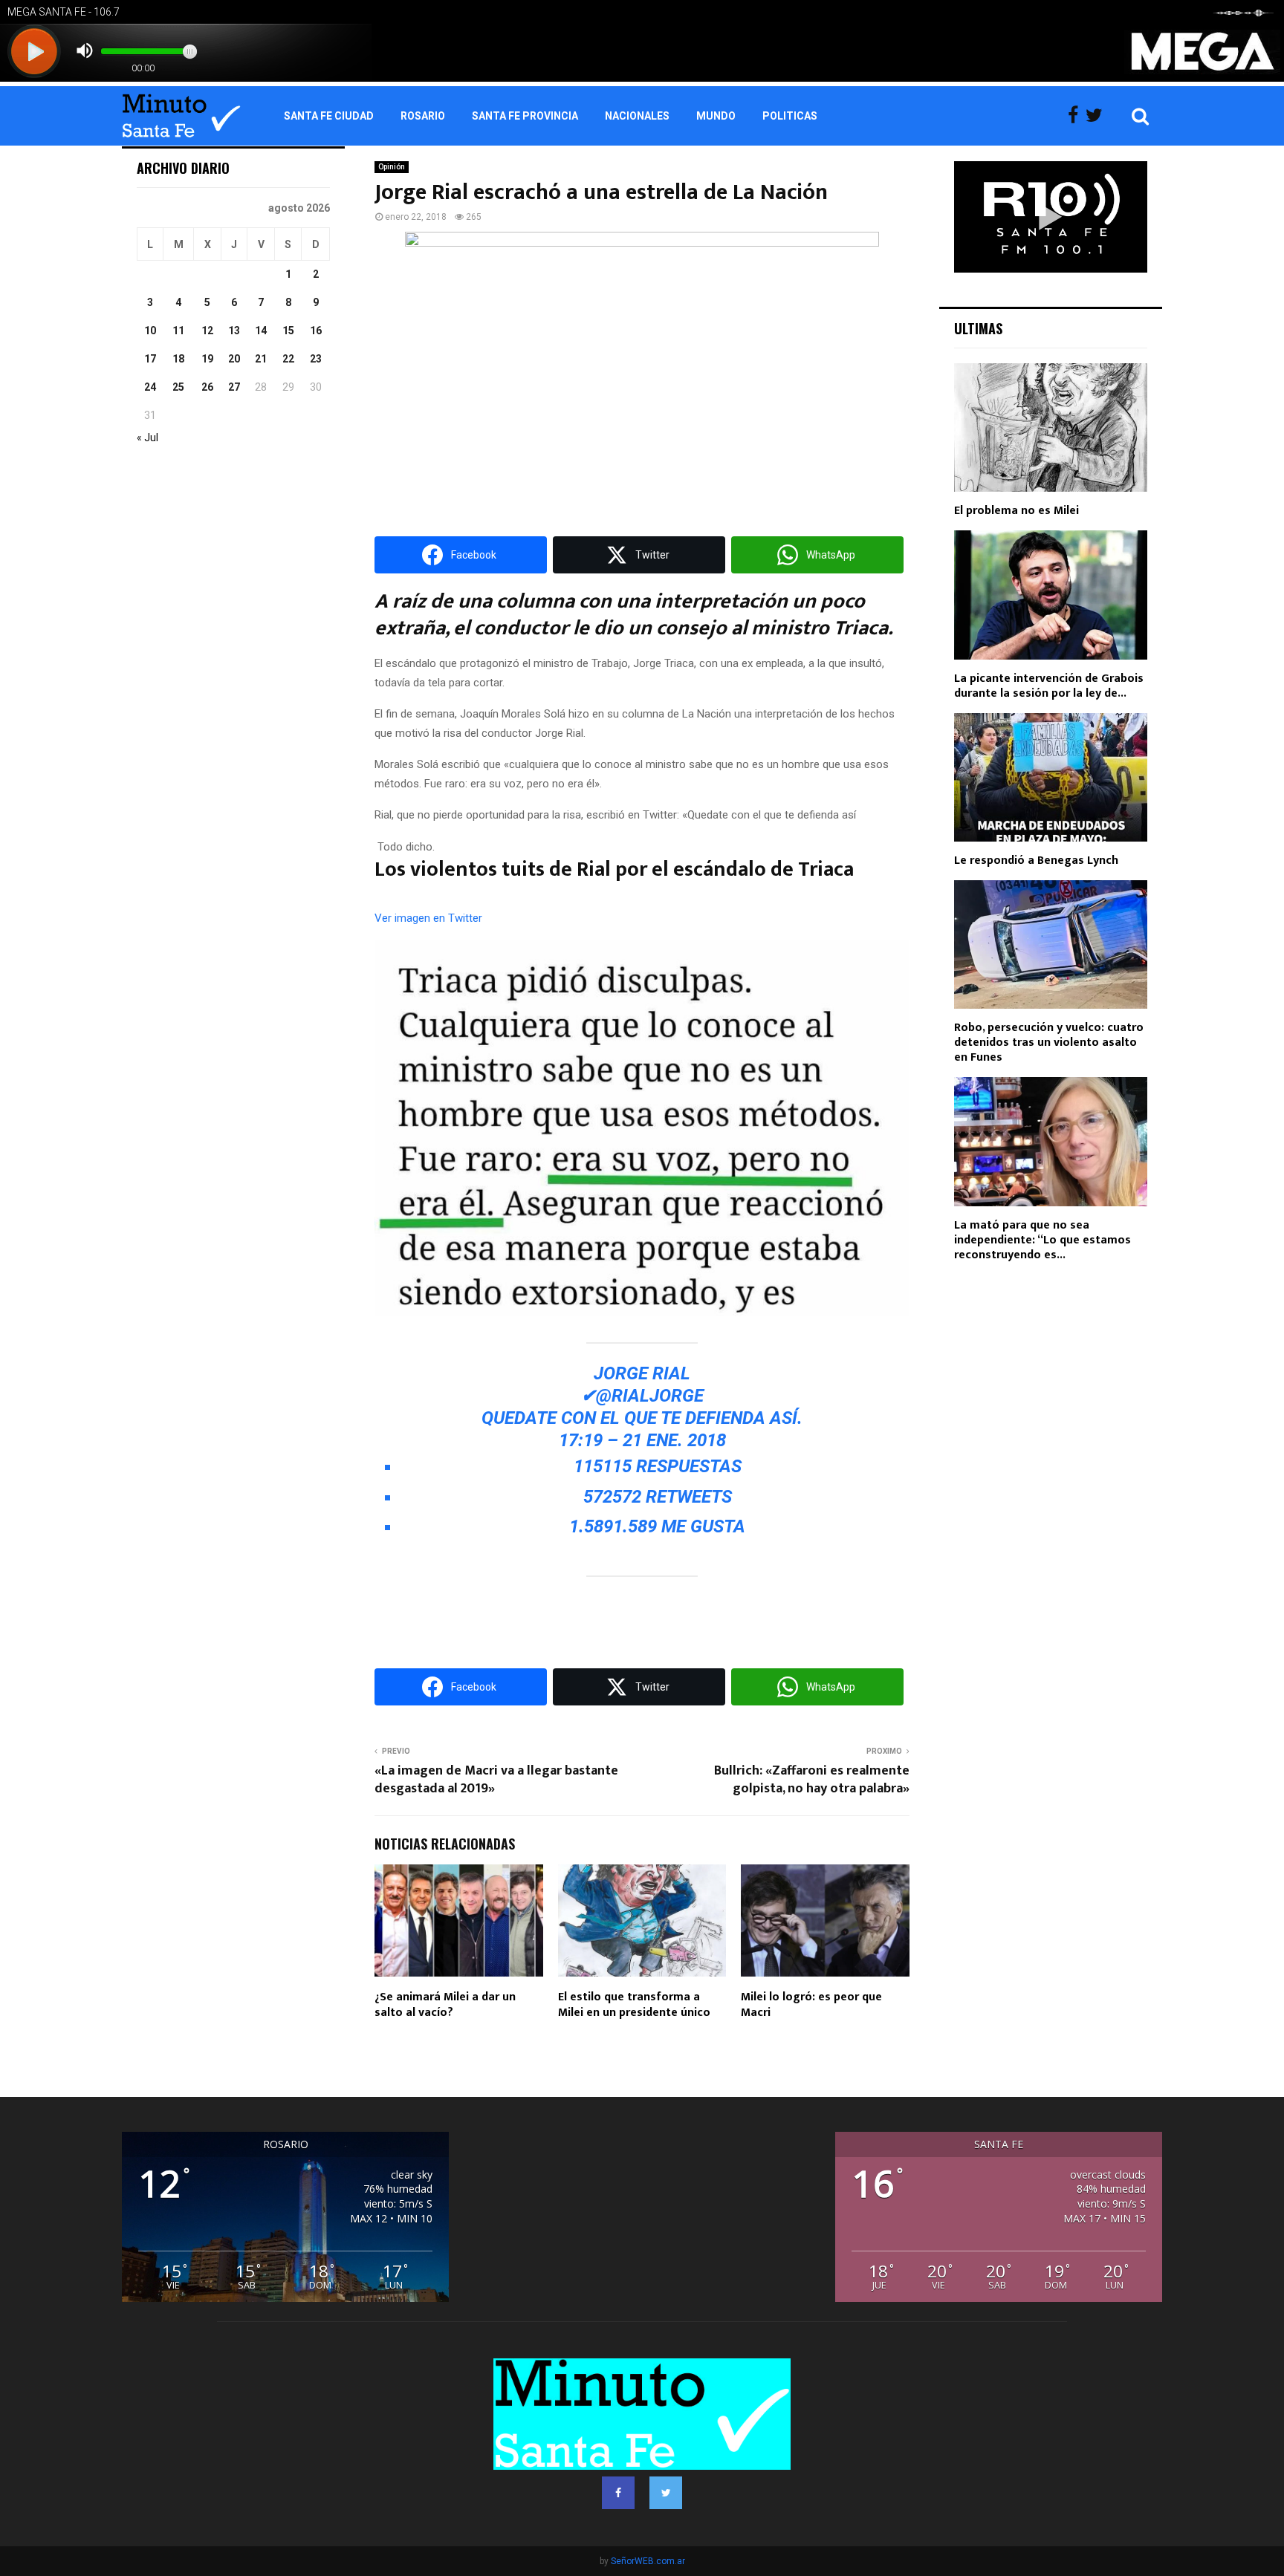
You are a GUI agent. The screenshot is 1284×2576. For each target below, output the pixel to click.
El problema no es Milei (1016, 511)
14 (261, 331)
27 (234, 387)
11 (178, 331)
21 (261, 359)
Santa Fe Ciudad (329, 116)
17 (150, 359)
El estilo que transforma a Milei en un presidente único (634, 2005)
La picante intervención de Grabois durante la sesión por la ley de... (1049, 686)
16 (316, 331)
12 (207, 331)
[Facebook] (1077, 116)
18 (178, 359)
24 (150, 387)
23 (316, 359)
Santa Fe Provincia (525, 116)
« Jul (147, 438)
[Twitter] (1098, 116)
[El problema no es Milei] (1051, 427)
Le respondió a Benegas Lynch (1036, 861)
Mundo (716, 116)
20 (234, 359)
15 (288, 331)
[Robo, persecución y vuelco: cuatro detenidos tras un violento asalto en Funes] (1051, 944)
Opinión (392, 167)
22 (288, 359)
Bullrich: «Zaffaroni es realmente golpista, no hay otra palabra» (812, 1780)
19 (207, 359)
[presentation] (428, 918)
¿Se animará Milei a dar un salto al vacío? (445, 2005)
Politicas (790, 116)
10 (150, 331)
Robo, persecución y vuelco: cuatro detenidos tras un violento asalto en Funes (1049, 1043)
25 (178, 387)
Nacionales (637, 116)
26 (207, 387)
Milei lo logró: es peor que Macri (811, 2005)
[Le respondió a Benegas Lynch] (1051, 777)
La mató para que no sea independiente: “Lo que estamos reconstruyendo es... (1043, 1240)
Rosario (423, 116)
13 (234, 331)
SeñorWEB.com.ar (648, 2561)
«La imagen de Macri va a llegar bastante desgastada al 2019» (496, 1780)
